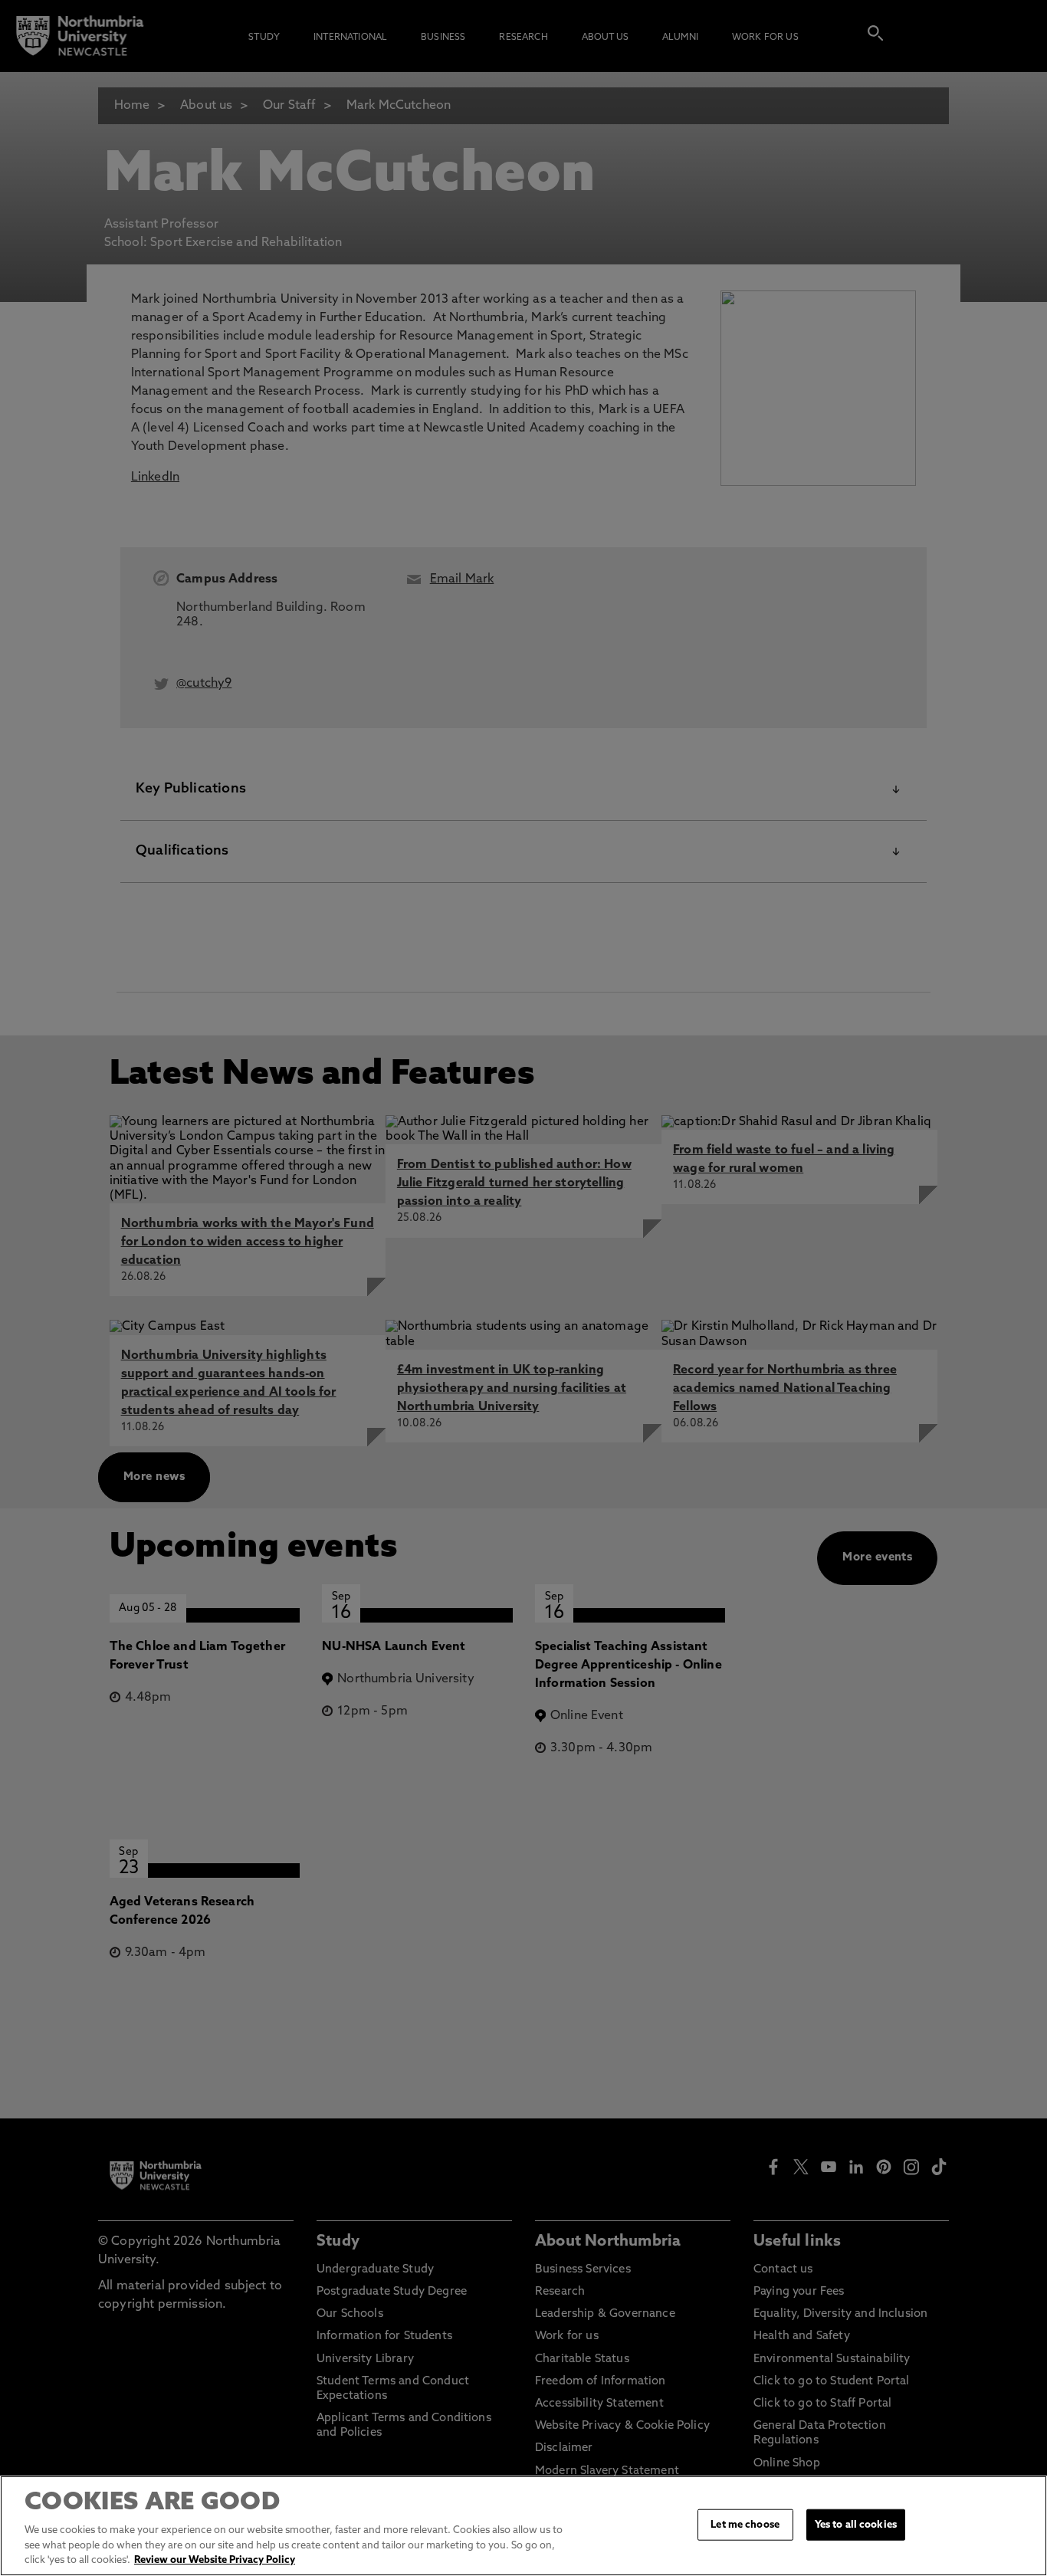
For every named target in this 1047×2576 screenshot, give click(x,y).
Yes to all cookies (856, 2524)
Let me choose (745, 2524)
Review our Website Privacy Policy (215, 2560)
